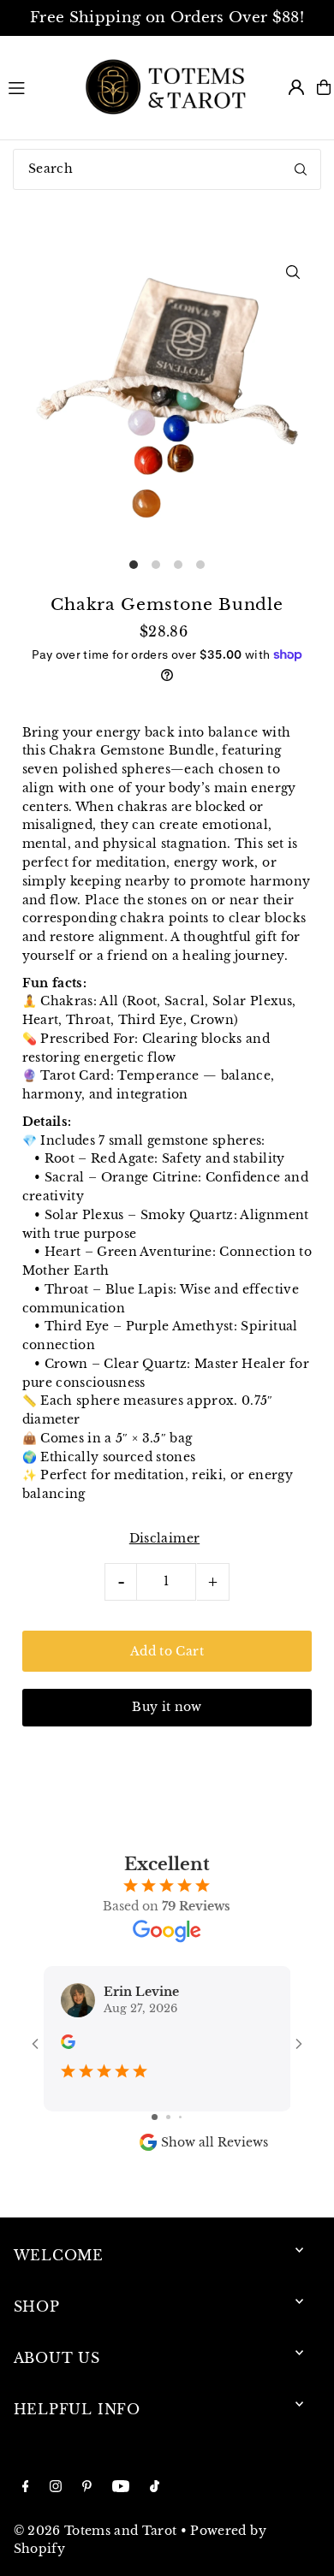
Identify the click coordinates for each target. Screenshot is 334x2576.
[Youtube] (121, 2487)
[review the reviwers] (68, 2045)
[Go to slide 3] (180, 2117)
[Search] (301, 169)
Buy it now (167, 1707)
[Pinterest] (87, 2487)
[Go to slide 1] (155, 2117)
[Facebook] (26, 2487)
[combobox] (167, 169)
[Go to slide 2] (168, 2117)
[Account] (296, 87)
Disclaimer (164, 1539)
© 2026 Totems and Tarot (95, 2531)
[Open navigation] (36, 86)
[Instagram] (56, 2487)
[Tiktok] (155, 2487)
